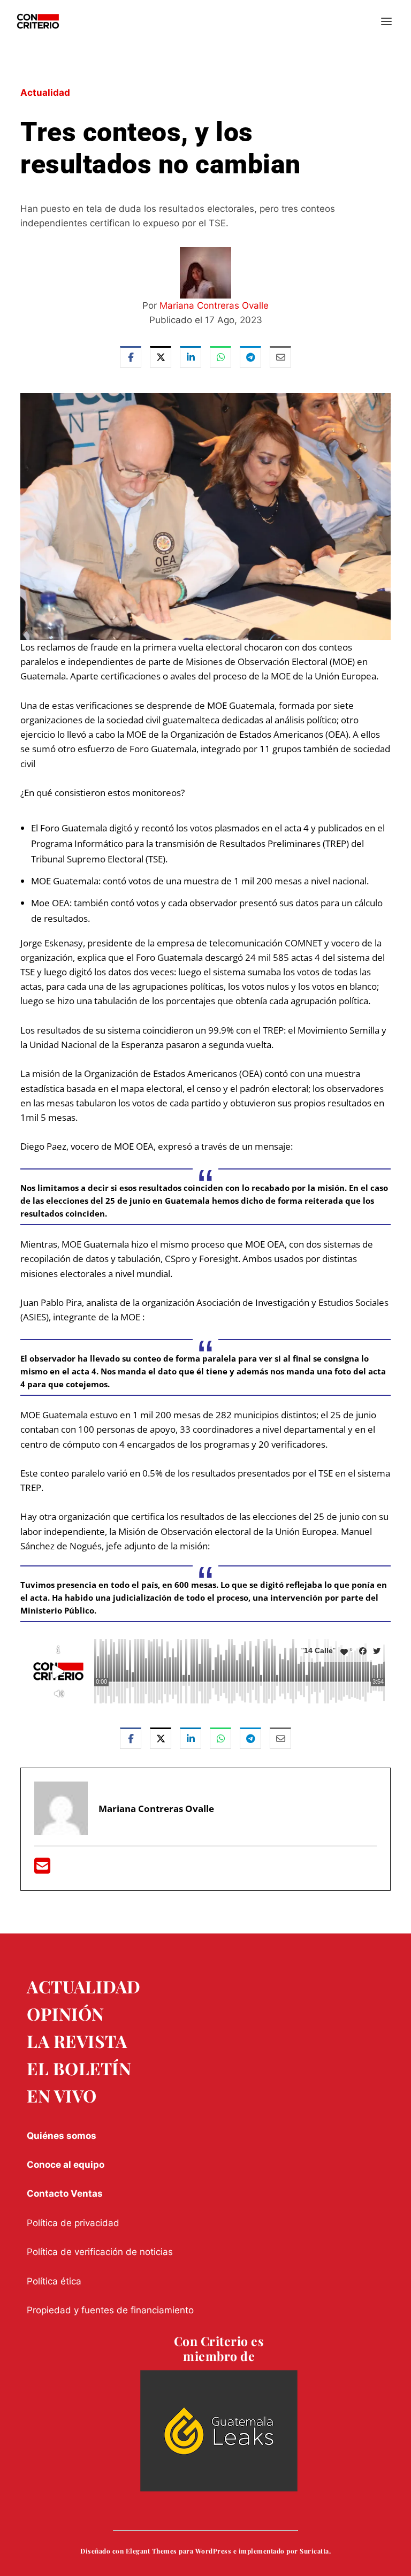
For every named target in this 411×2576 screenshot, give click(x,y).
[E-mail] (42, 1869)
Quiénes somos (62, 2136)
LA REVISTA (77, 2041)
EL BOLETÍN (79, 2068)
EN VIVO (62, 2095)
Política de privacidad (73, 2223)
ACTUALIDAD (83, 1986)
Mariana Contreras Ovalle (214, 305)
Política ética (54, 2281)
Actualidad (45, 93)
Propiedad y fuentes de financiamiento (110, 2310)
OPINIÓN (66, 2013)
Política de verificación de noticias (100, 2252)
